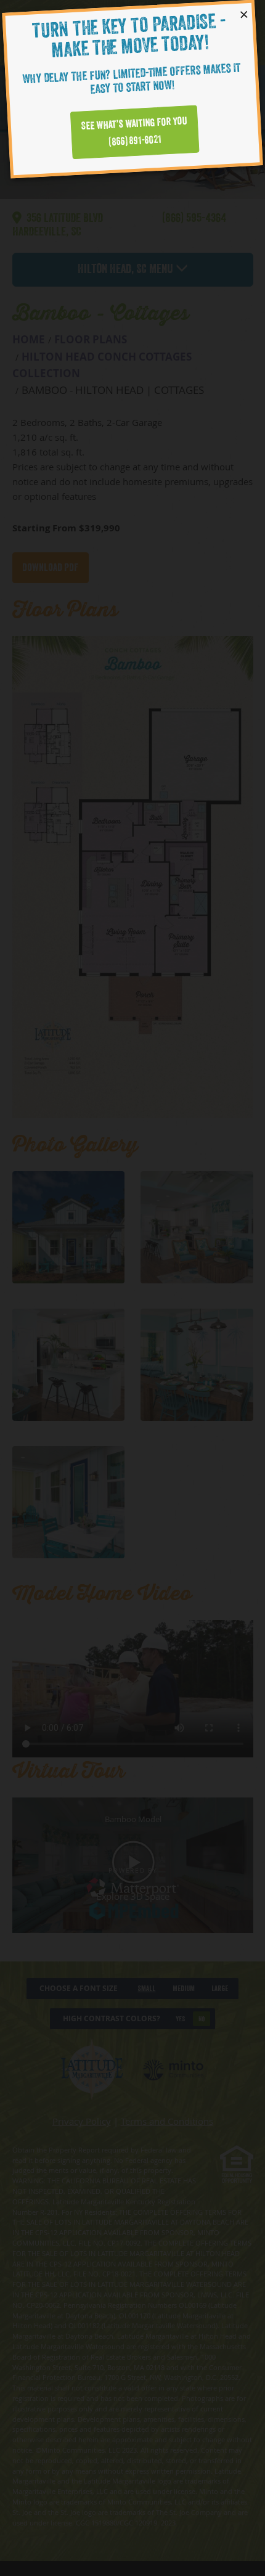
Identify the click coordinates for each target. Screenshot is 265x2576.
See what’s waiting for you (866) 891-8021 (135, 132)
